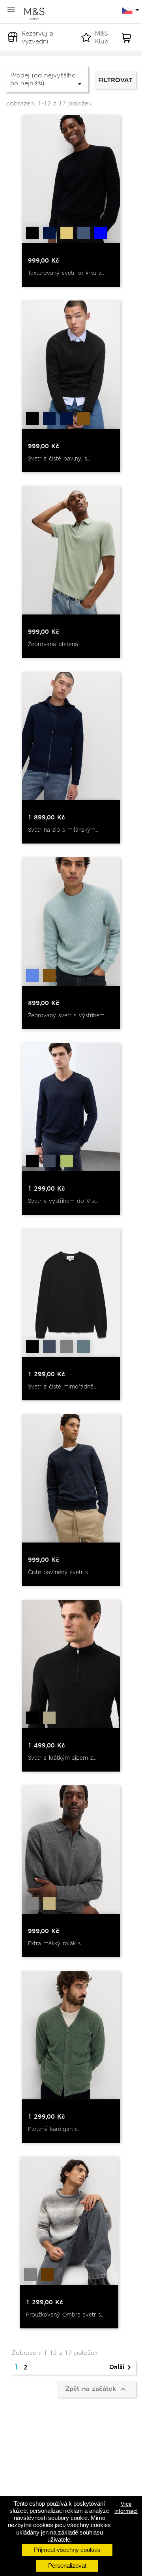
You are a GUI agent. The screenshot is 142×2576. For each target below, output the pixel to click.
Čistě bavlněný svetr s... (59, 1572)
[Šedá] (32, 1903)
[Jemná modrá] (32, 975)
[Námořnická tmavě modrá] (49, 1161)
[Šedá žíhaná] (67, 1347)
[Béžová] (49, 1903)
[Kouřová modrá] (84, 1347)
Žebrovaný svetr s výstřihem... (67, 1015)
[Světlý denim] (67, 419)
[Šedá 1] (49, 1718)
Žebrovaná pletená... (54, 644)
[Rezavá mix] (47, 2275)
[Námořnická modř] (49, 233)
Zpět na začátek (97, 2389)
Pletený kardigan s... (54, 2129)
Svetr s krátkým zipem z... (62, 1758)
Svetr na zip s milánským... (63, 830)
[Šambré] (84, 233)
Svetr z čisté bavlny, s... (59, 458)
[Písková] (67, 233)
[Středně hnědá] (84, 419)
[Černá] (32, 233)
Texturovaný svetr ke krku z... (66, 273)
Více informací (126, 2507)
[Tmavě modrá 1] (101, 233)
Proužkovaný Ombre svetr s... (65, 2315)
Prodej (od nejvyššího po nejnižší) (47, 80)
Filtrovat (115, 80)
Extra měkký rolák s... (56, 1943)
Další (121, 2367)
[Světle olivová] (67, 1161)
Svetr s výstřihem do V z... (63, 1201)
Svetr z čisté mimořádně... (62, 1387)
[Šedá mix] (30, 2275)
